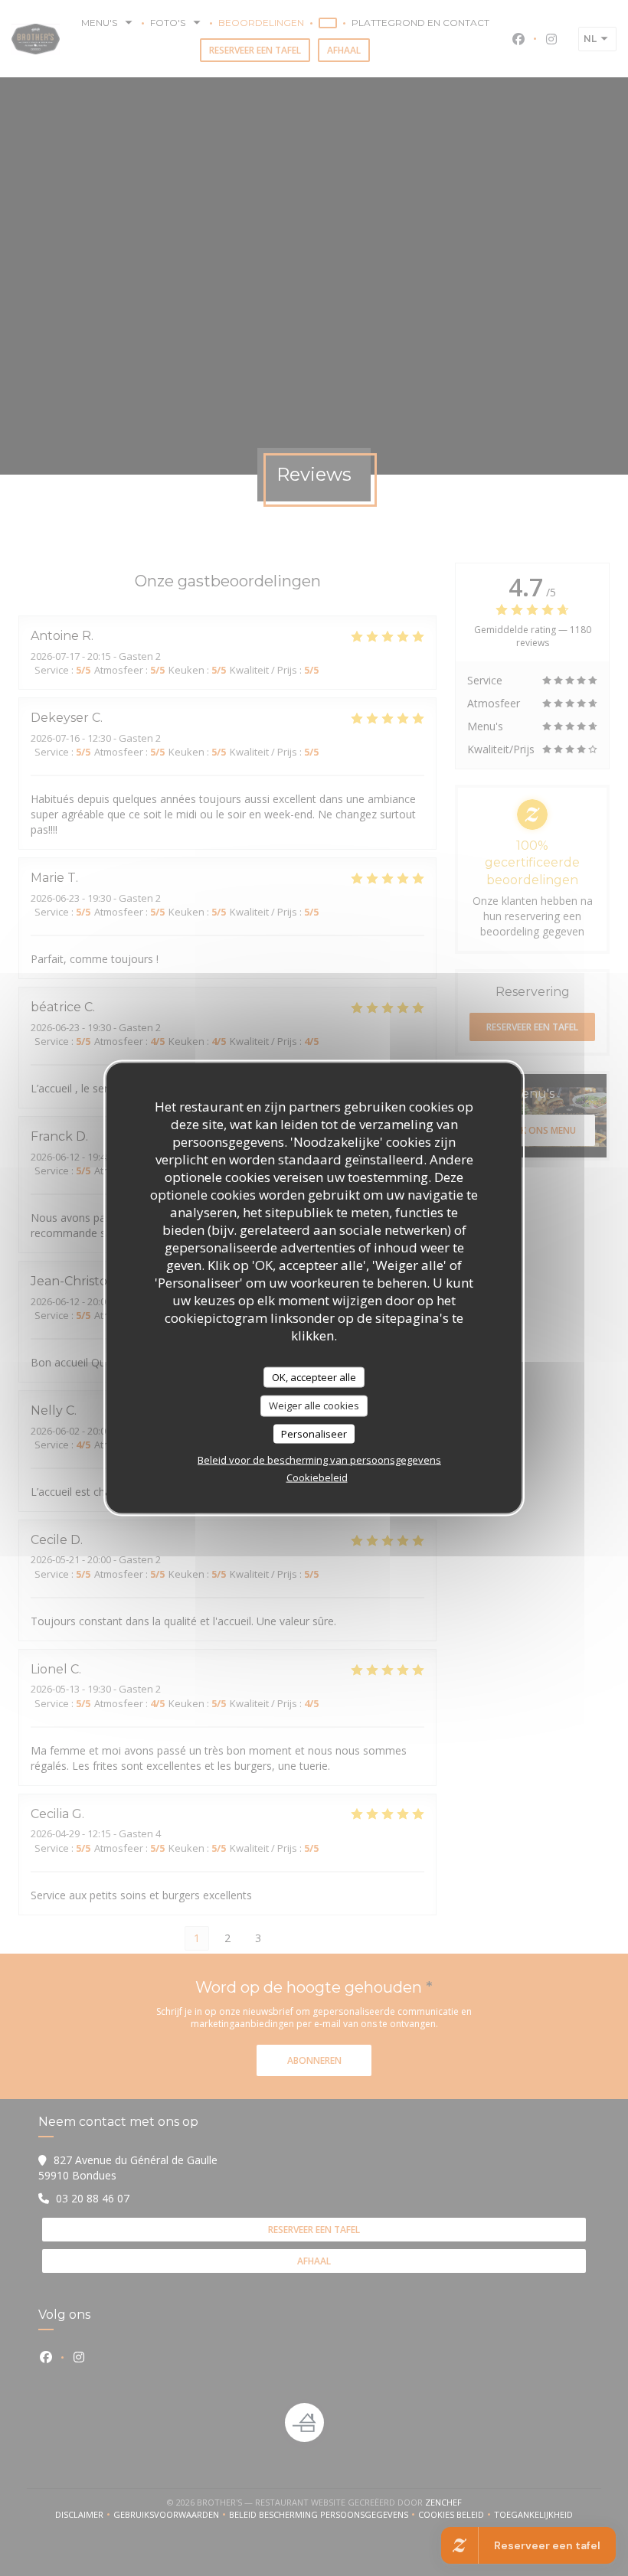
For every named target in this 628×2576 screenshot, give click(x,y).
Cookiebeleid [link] (317, 1477)
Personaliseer (314, 1433)
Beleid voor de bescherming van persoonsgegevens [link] (319, 1460)
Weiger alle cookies (314, 1406)
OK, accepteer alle (314, 1376)
